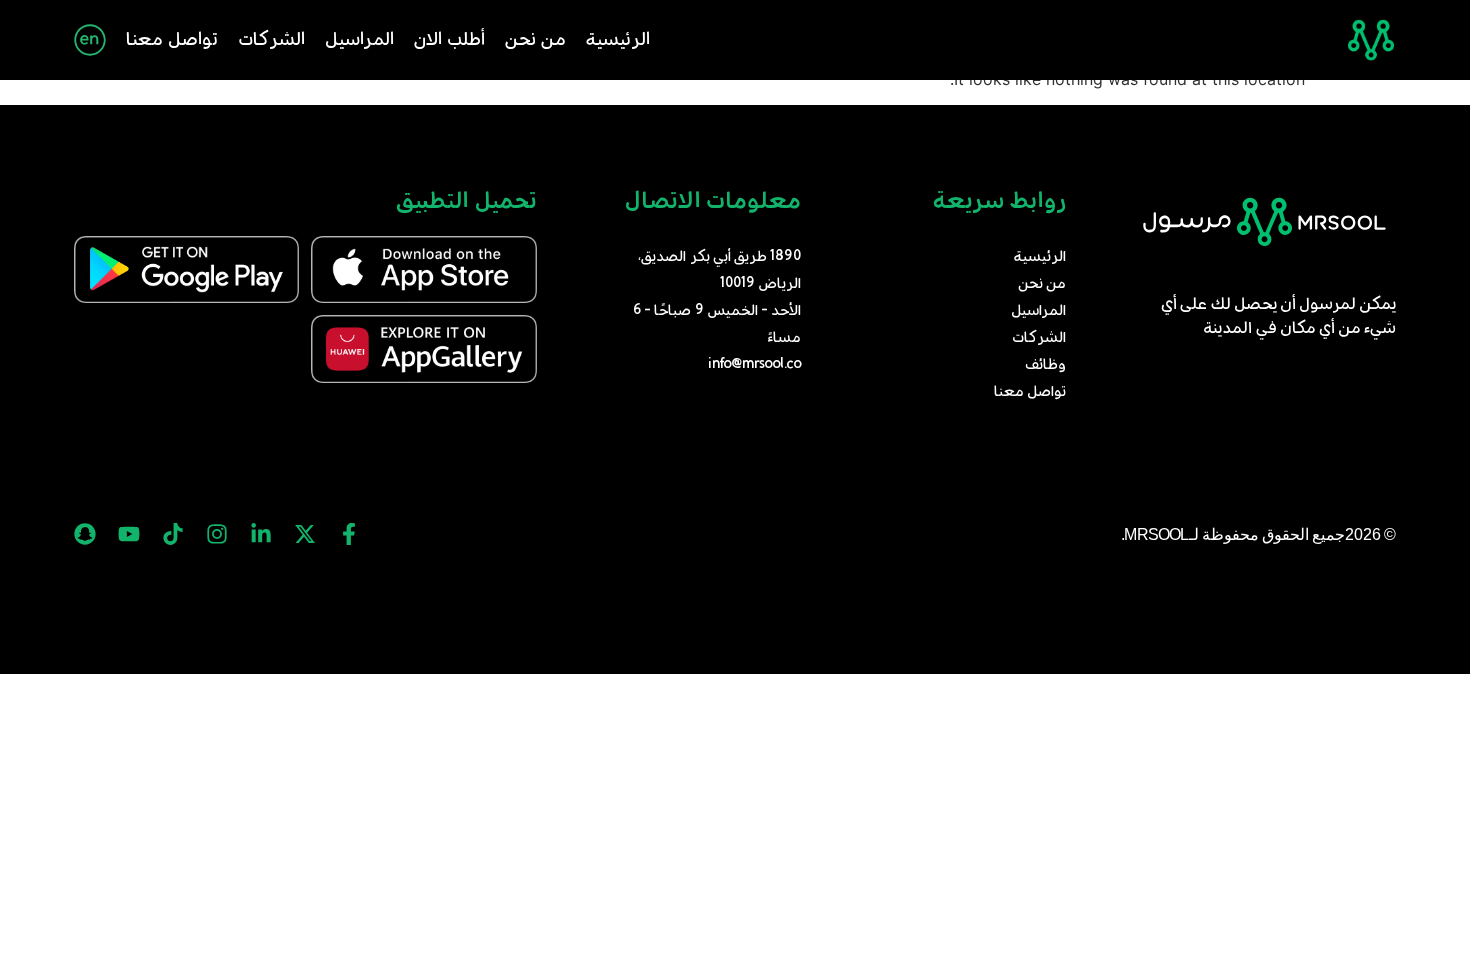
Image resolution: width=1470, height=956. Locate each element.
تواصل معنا (172, 40)
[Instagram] (217, 534)
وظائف (1045, 365)
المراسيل (359, 40)
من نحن (535, 40)
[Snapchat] (85, 534)
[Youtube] (129, 534)
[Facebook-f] (349, 534)
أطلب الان (449, 40)
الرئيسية (618, 40)
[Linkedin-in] (261, 534)
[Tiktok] (173, 534)
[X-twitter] (305, 534)
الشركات (271, 40)
